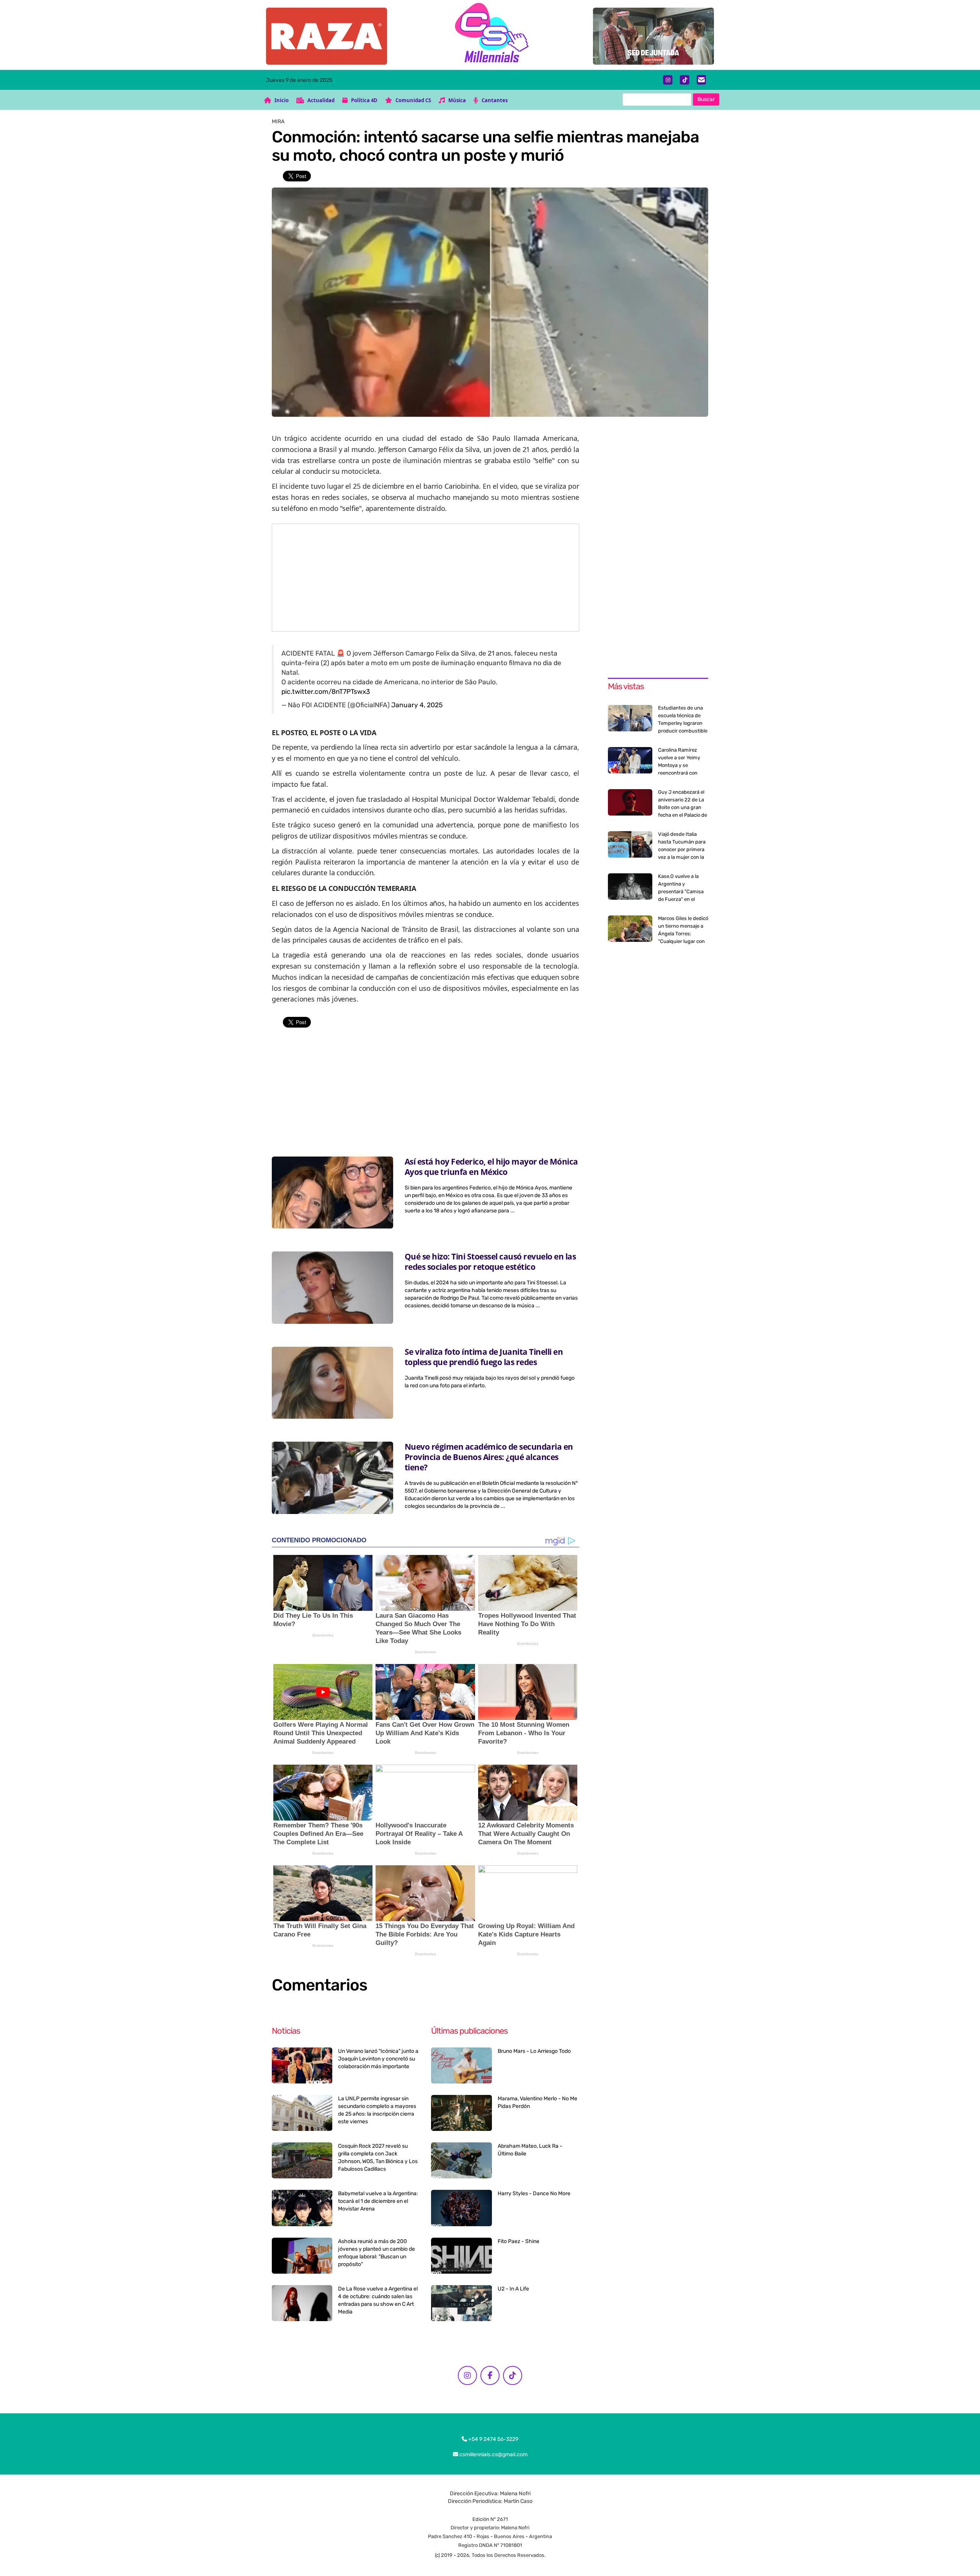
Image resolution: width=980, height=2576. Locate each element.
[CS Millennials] (490, 35)
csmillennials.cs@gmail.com (493, 2454)
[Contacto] (702, 80)
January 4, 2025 (417, 705)
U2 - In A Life (513, 2289)
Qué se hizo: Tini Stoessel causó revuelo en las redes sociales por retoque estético (490, 1262)
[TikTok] (685, 80)
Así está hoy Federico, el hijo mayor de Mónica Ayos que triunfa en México (491, 1167)
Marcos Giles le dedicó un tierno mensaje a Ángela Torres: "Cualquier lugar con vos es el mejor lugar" (683, 934)
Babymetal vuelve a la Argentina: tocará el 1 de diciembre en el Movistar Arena (378, 2201)
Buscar (706, 99)
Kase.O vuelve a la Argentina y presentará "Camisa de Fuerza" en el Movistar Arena (681, 892)
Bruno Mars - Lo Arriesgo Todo (534, 2051)
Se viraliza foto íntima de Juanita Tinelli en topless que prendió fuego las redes (484, 1357)
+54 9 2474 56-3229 (493, 2439)
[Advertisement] (425, 578)
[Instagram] (668, 80)
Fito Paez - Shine (519, 2241)
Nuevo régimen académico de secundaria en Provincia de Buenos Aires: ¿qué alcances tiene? (489, 1457)
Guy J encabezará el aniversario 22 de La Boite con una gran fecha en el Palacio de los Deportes (683, 807)
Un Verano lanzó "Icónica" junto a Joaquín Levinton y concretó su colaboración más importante (378, 2059)
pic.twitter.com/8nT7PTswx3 (326, 692)
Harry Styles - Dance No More (534, 2193)
